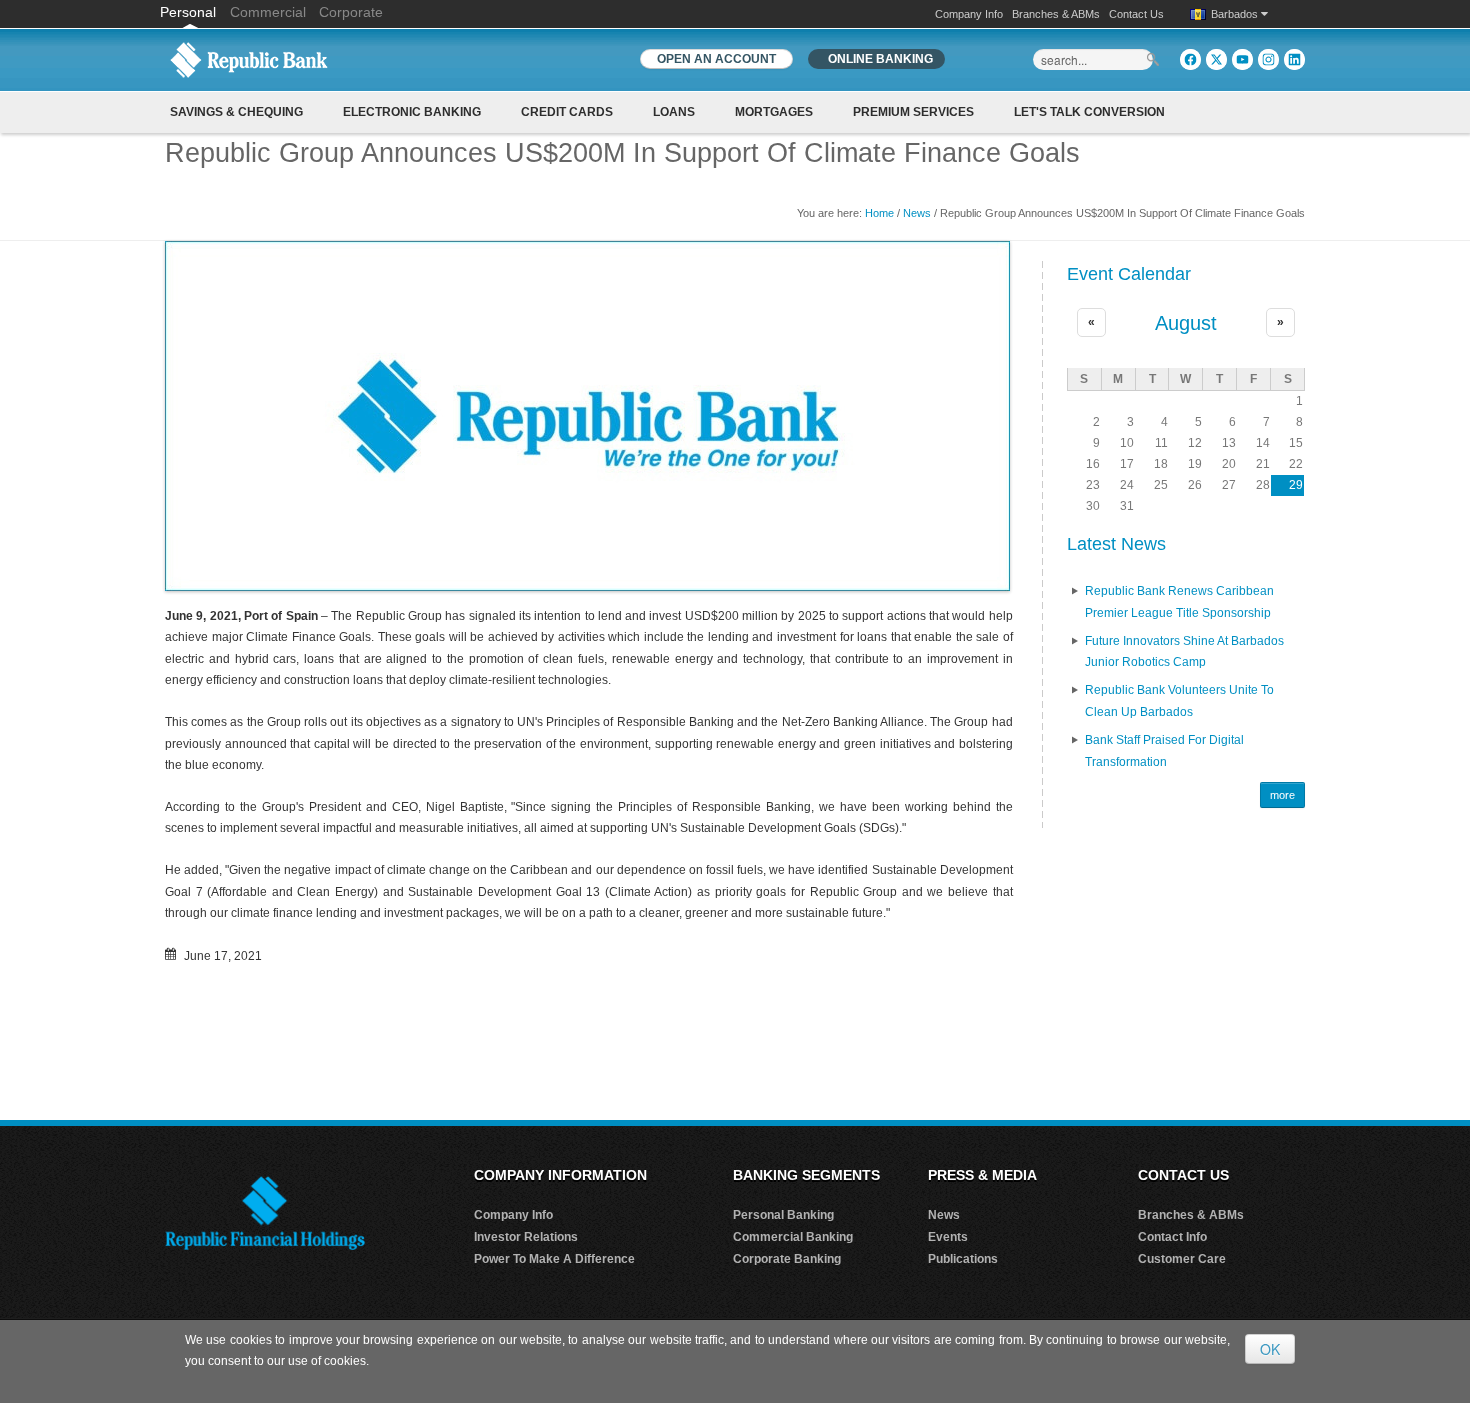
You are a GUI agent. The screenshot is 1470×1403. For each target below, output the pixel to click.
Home (879, 213)
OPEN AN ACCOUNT (716, 59)
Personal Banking (783, 1215)
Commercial (268, 12)
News (917, 213)
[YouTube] (1242, 59)
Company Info (969, 14)
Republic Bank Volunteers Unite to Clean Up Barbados (1179, 701)
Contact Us (1136, 14)
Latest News (1116, 544)
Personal (190, 12)
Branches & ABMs (1056, 14)
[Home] (249, 59)
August (1186, 323)
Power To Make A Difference (554, 1259)
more (1282, 795)
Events (948, 1237)
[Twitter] (1216, 59)
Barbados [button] (1236, 14)
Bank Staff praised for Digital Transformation (1164, 751)
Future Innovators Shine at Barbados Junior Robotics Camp (1184, 652)
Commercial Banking (793, 1237)
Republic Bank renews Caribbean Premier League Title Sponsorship (1179, 602)
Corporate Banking (787, 1259)
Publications (963, 1259)
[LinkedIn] (1294, 59)
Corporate (351, 12)
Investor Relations (526, 1237)
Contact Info (1172, 1237)
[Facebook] (1190, 59)
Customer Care (1182, 1259)
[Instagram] (1268, 59)
